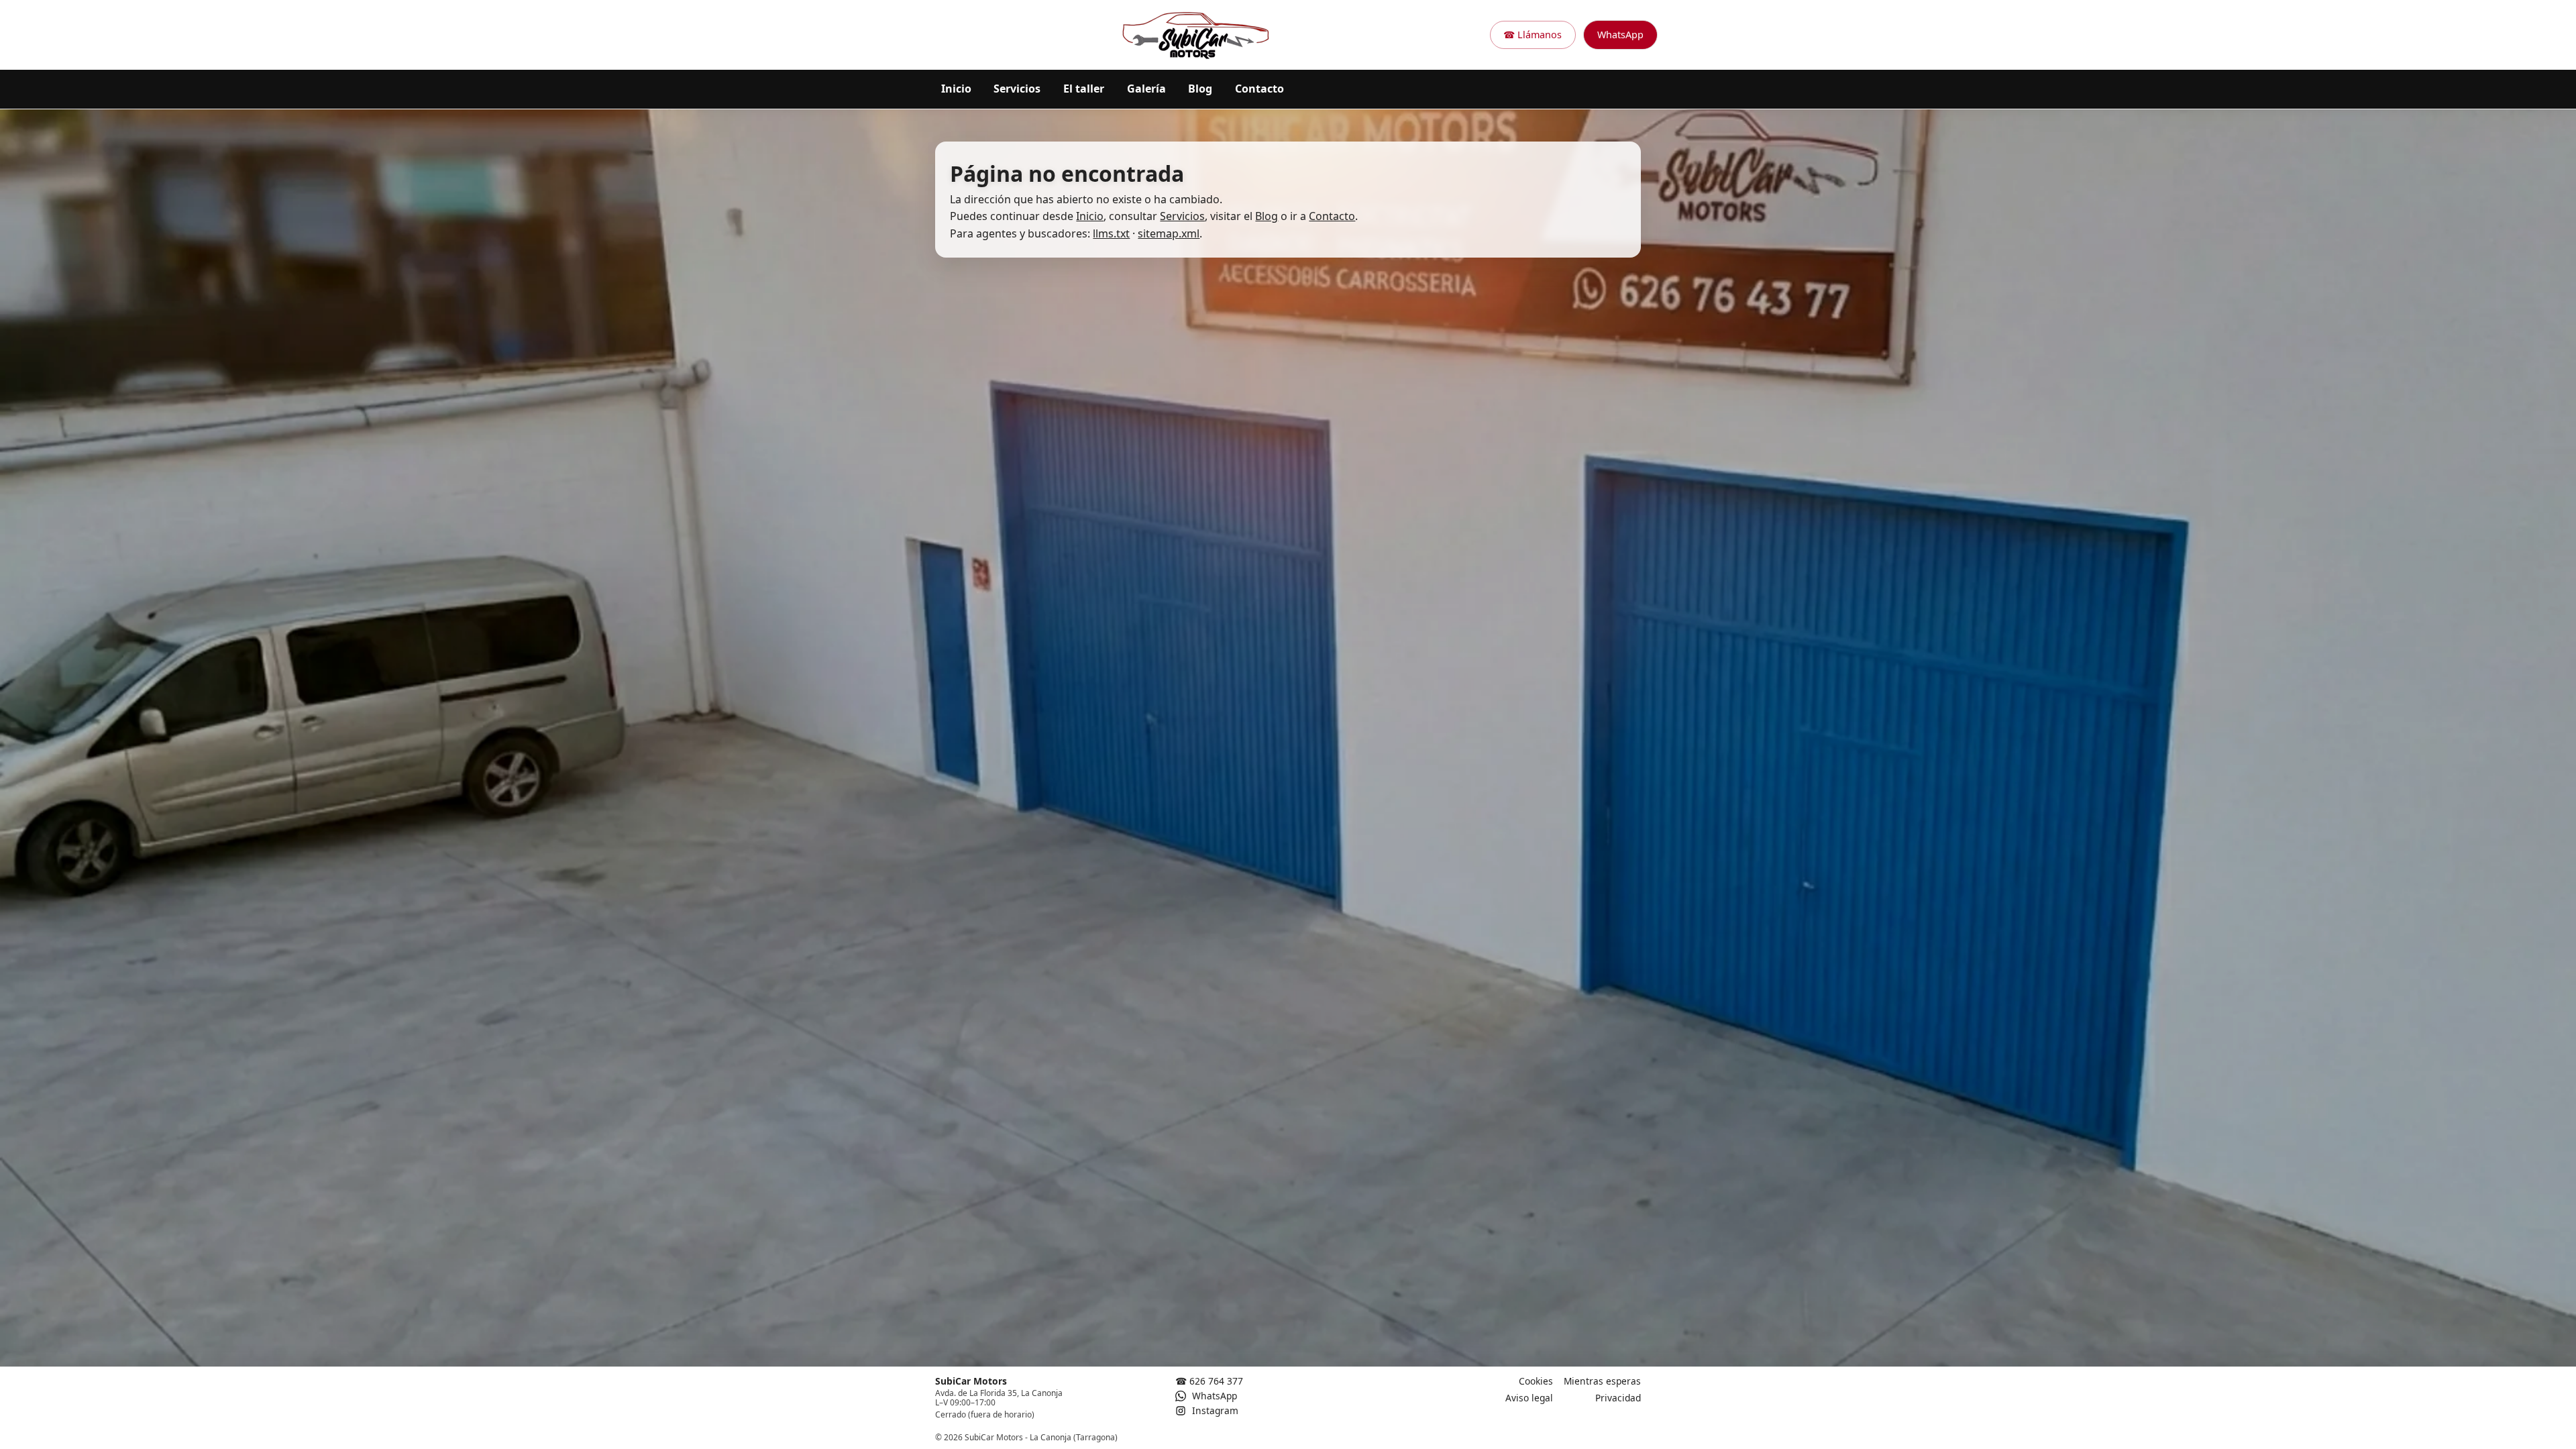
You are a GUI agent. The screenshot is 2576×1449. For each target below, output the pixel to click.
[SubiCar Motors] (1196, 35)
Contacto (1259, 89)
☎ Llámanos (1533, 35)
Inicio (956, 89)
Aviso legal (1529, 1398)
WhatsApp (1620, 35)
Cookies (1536, 1381)
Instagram (1214, 1410)
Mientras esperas (1602, 1381)
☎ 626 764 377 (1209, 1381)
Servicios (1017, 89)
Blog (1200, 89)
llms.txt (1111, 233)
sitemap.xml (1169, 233)
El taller (1084, 89)
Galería (1146, 89)
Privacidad (1618, 1398)
